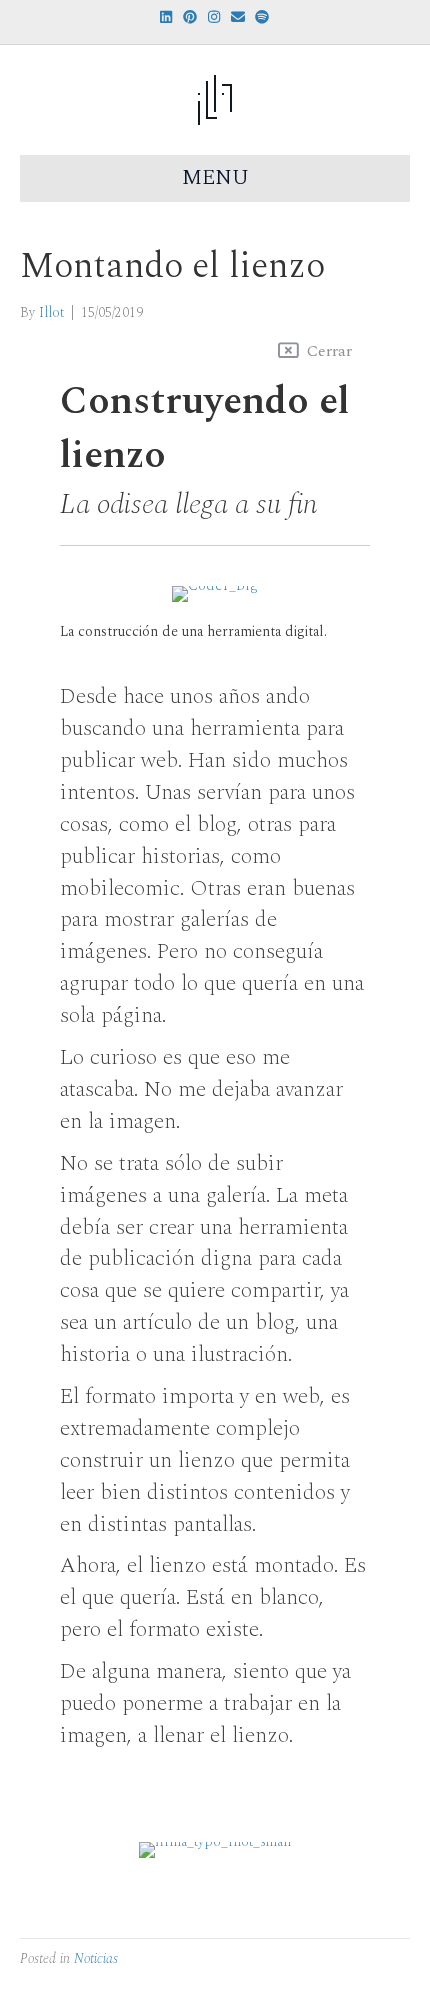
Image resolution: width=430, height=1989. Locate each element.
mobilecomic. (122, 888)
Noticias (96, 1958)
